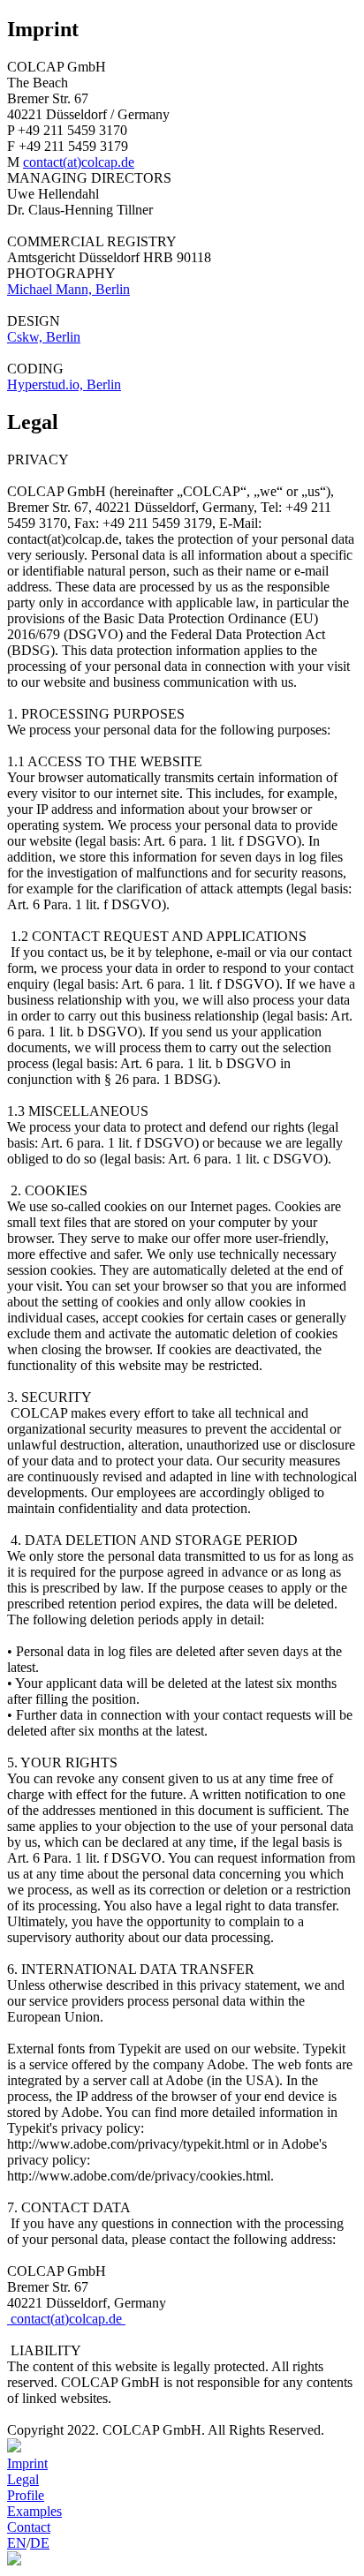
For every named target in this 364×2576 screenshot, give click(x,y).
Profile (26, 2495)
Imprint (27, 2463)
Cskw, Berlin (44, 337)
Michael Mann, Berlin (68, 289)
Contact (29, 2527)
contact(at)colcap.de (79, 162)
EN (17, 2543)
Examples (34, 2511)
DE (40, 2543)
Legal (23, 2479)
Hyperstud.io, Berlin (64, 384)
